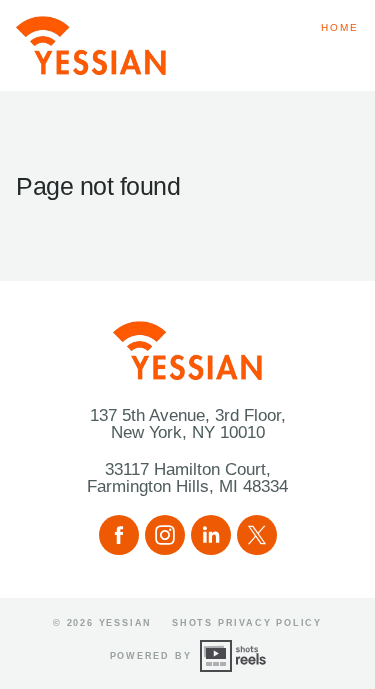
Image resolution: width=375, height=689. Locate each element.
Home (340, 27)
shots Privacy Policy (247, 623)
